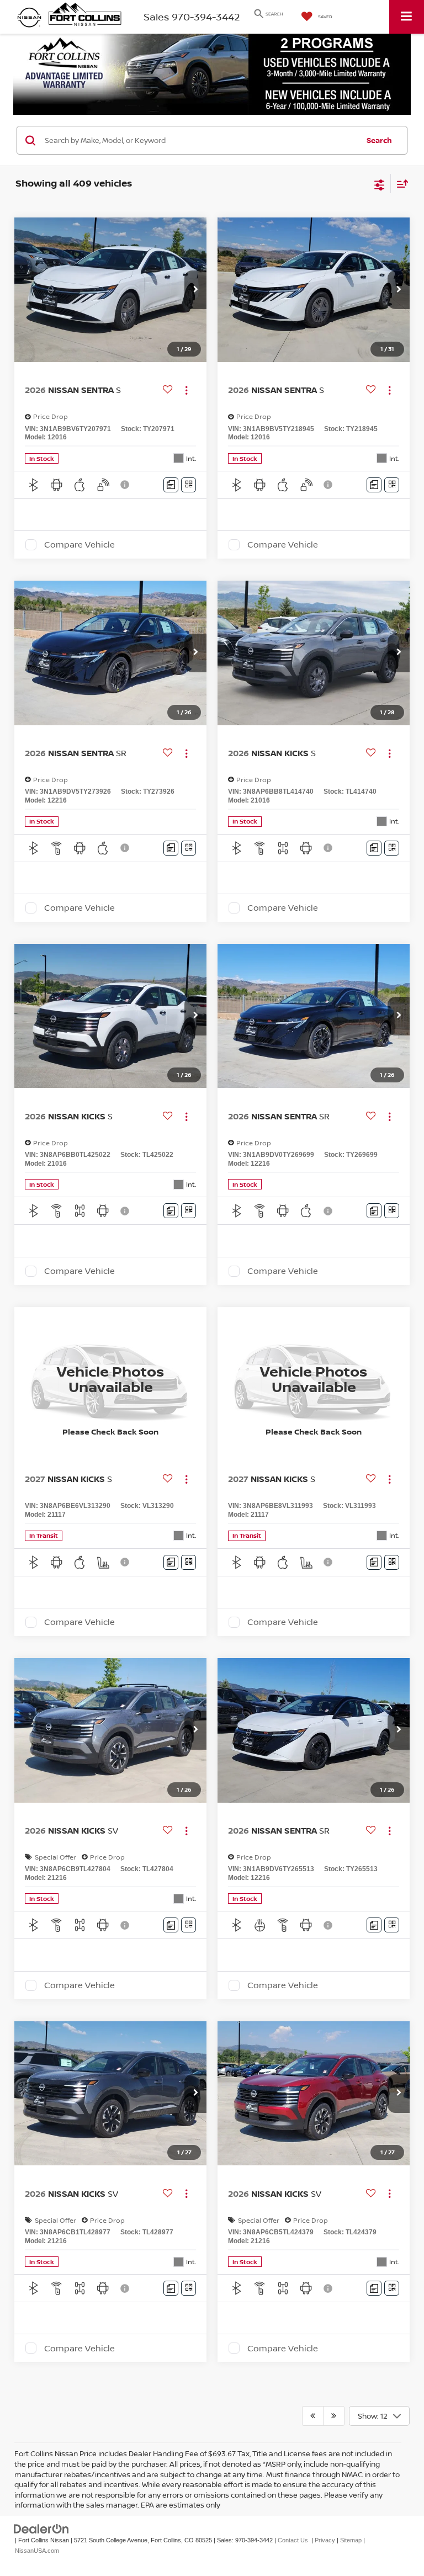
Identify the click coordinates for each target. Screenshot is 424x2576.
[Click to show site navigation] (407, 17)
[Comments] (171, 485)
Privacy (325, 2540)
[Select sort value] (400, 184)
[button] (195, 290)
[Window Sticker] (189, 485)
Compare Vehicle (79, 545)
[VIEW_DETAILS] (110, 1379)
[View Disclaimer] (126, 485)
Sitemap (351, 2540)
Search (379, 140)
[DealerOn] (41, 2529)
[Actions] (186, 390)
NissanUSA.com (37, 2551)
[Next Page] (334, 2416)
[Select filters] (380, 184)
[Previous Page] (313, 2416)
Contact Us (293, 2540)
